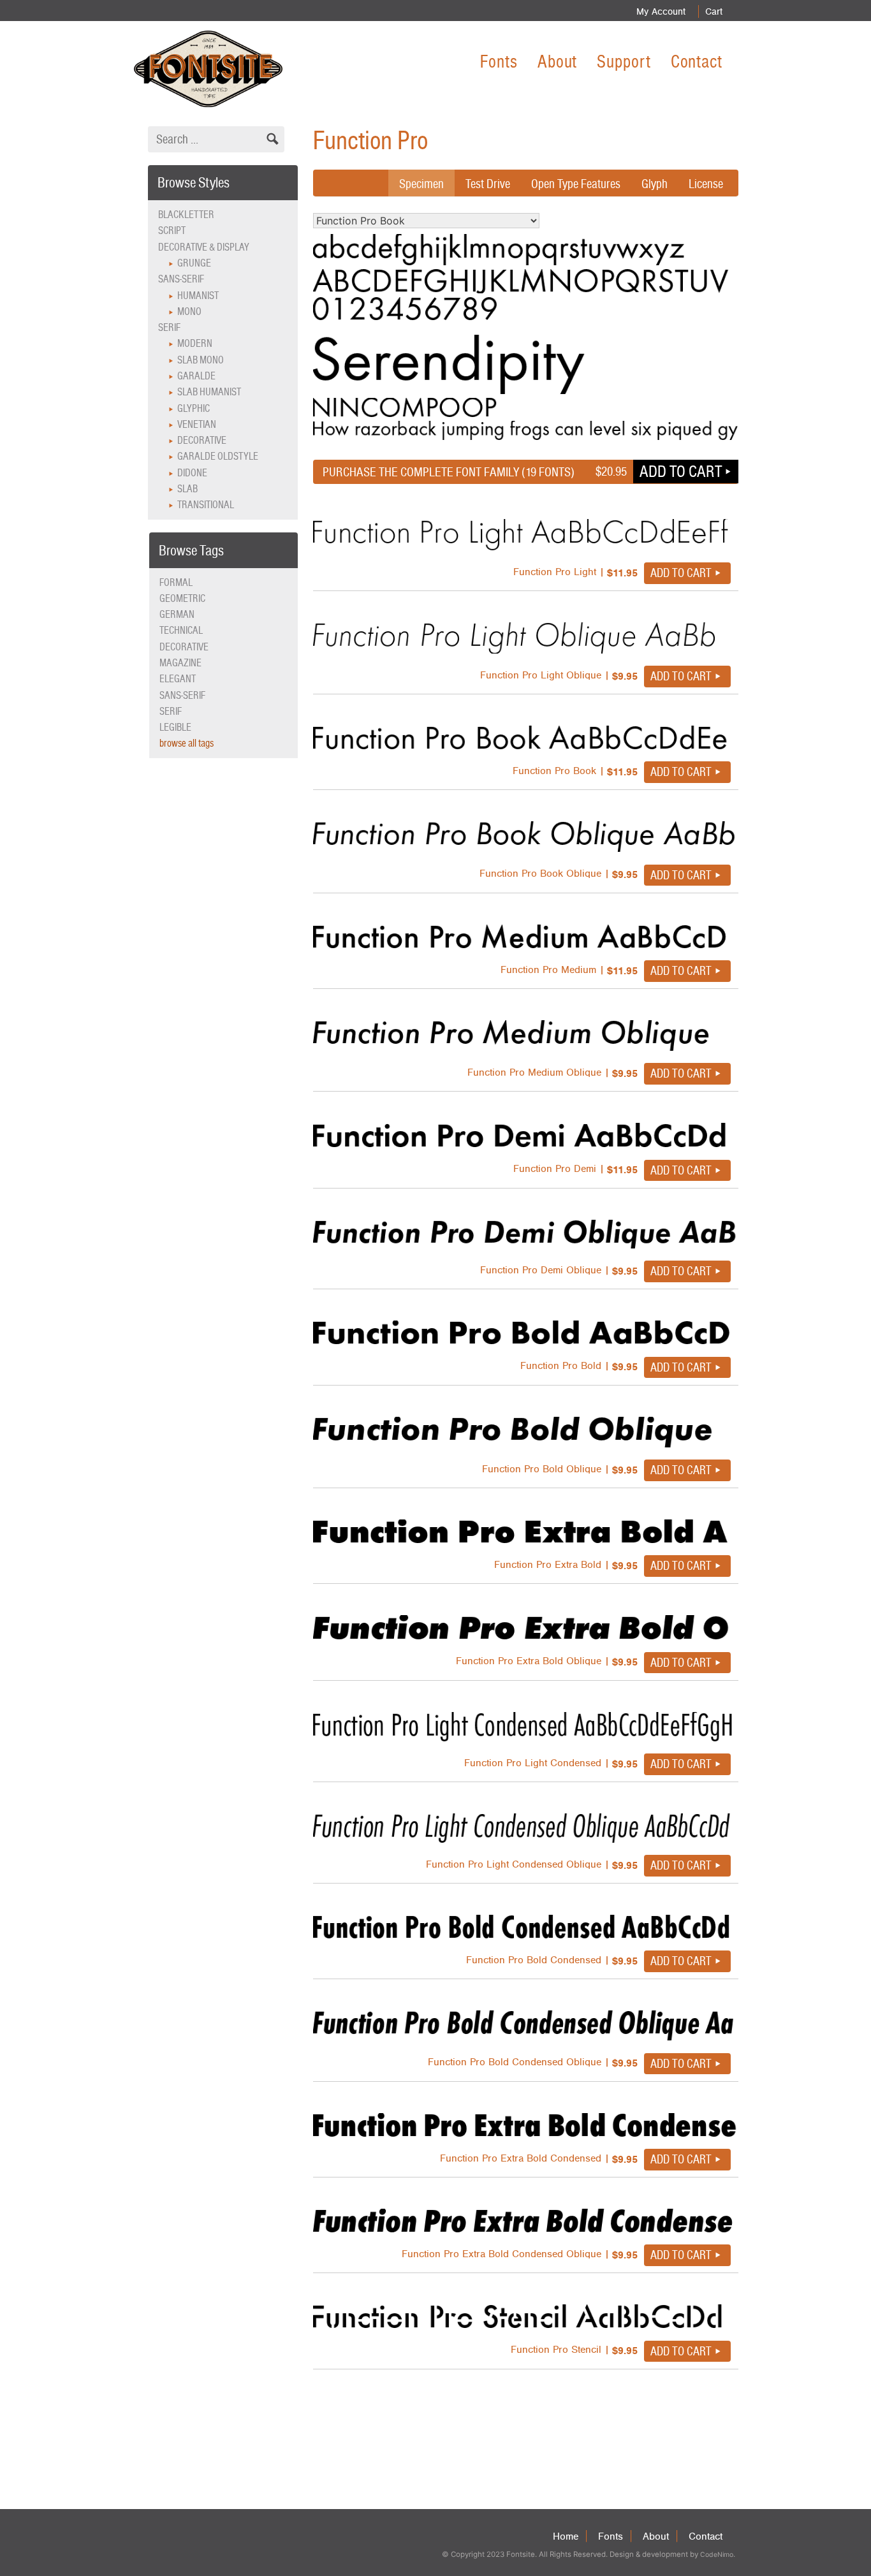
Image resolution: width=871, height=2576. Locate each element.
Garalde (196, 376)
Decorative (202, 440)
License (706, 184)
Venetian (197, 424)
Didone (192, 473)
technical (181, 630)
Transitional (206, 505)
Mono (189, 311)
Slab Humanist (209, 392)
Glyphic (194, 408)
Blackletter (186, 215)
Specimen (421, 184)
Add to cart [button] (681, 471)
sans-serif (182, 695)
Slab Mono (201, 360)
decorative (184, 647)
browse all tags (187, 743)
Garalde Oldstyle (218, 456)
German (177, 614)
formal (176, 582)
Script (172, 231)
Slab (187, 489)
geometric (182, 598)
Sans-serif (181, 279)
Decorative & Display (204, 247)
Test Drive (488, 184)
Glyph (655, 184)
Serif (169, 327)
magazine (180, 663)
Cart (714, 11)
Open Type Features (576, 184)
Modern (195, 343)
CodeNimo (717, 2555)
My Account (661, 11)
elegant (178, 679)
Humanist (198, 296)
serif (171, 711)
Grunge (194, 263)
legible (175, 727)
